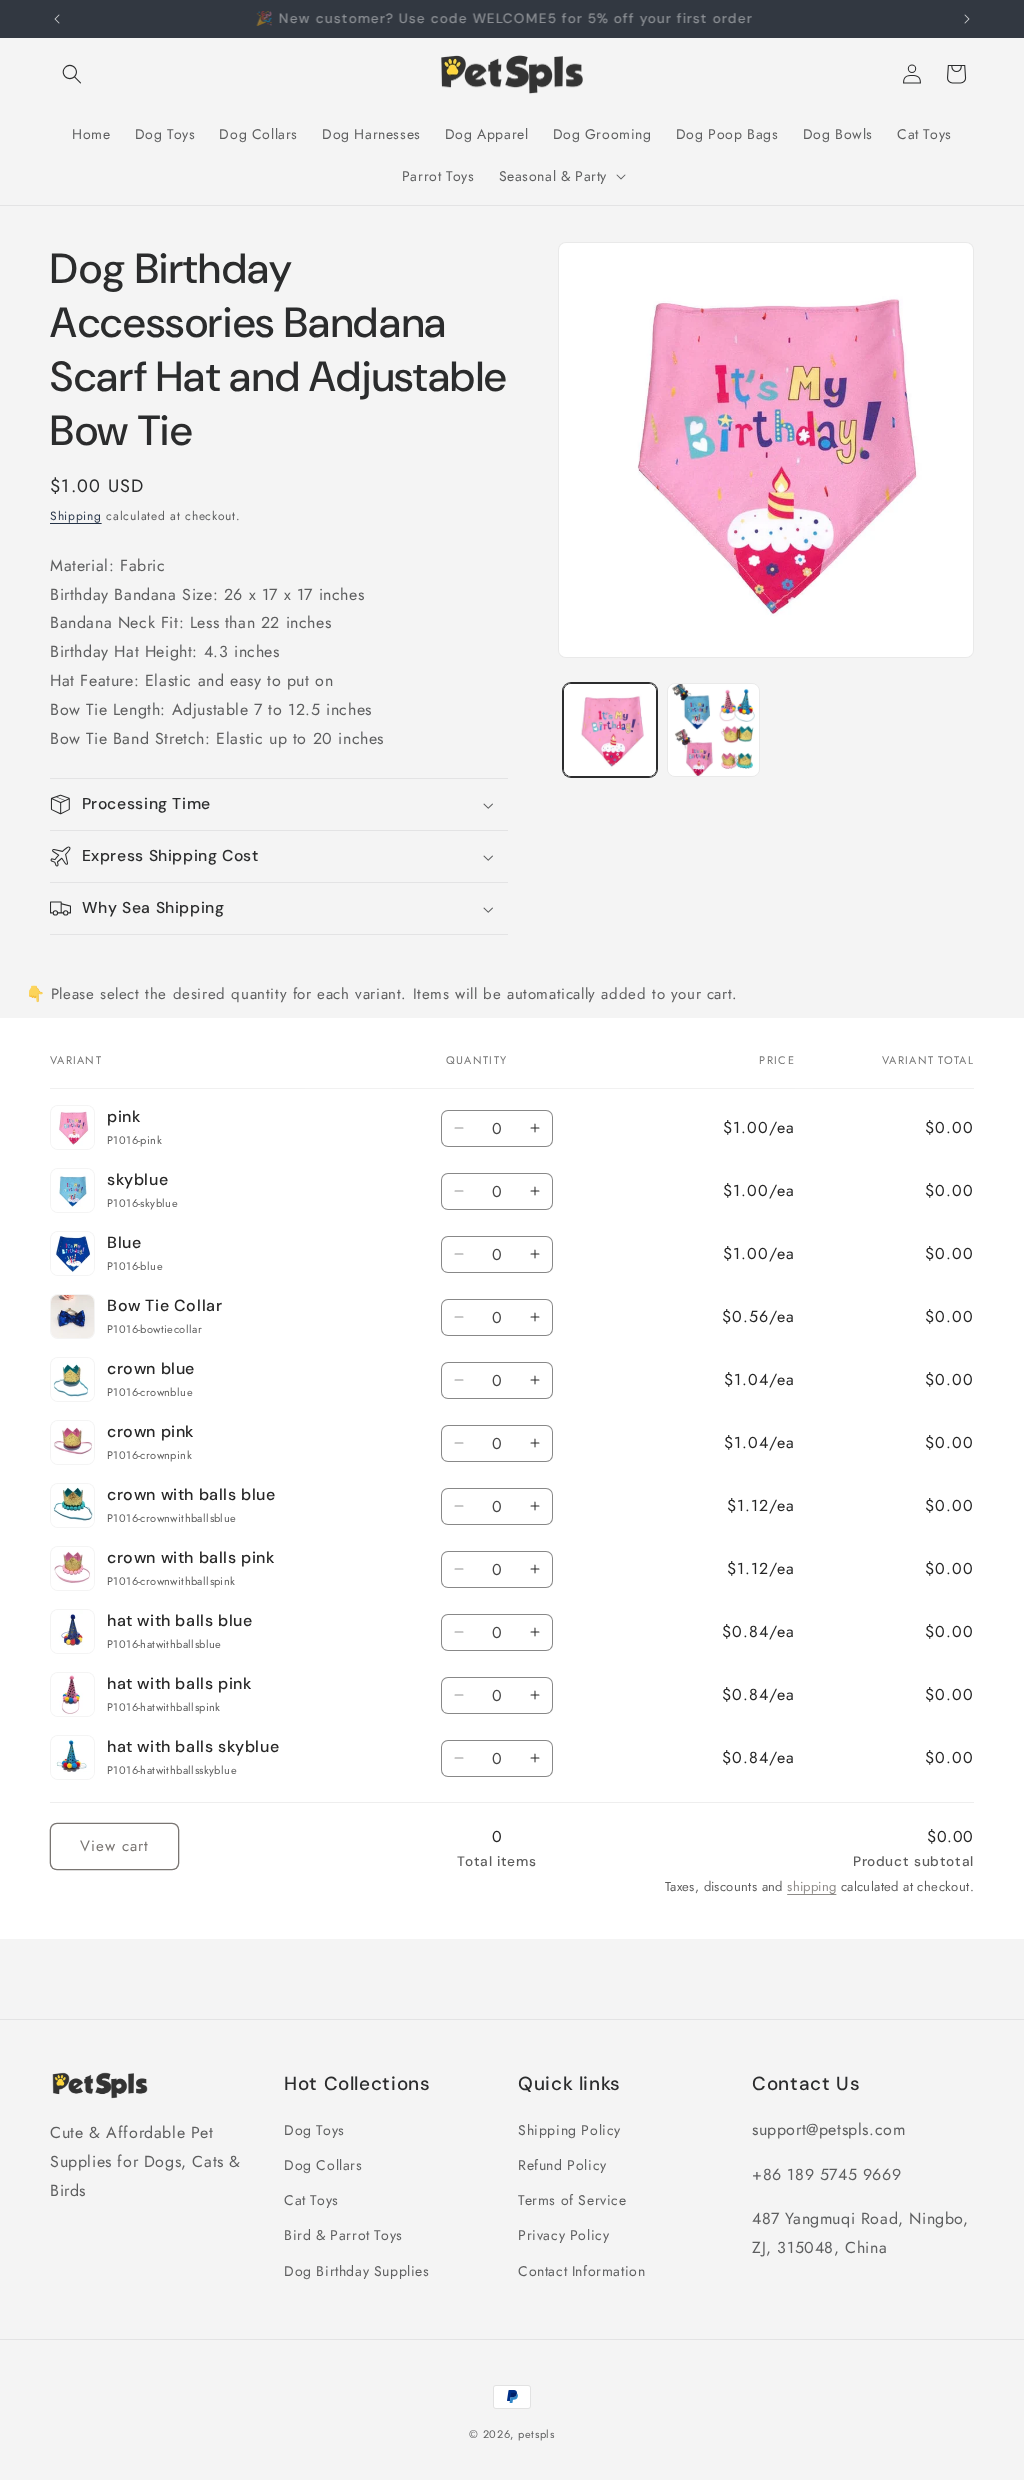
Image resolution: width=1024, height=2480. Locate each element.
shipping (811, 1886)
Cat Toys (311, 2200)
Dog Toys (314, 2130)
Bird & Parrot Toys (343, 2235)
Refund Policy (562, 2165)
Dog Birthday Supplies (357, 2271)
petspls (536, 2434)
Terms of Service (572, 2200)
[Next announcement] (967, 19)
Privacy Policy (563, 2235)
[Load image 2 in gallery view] (713, 729)
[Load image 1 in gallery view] (609, 729)
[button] (72, 74)
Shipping (76, 516)
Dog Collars (323, 2165)
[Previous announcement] (57, 19)
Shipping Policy (569, 2130)
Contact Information (581, 2271)
